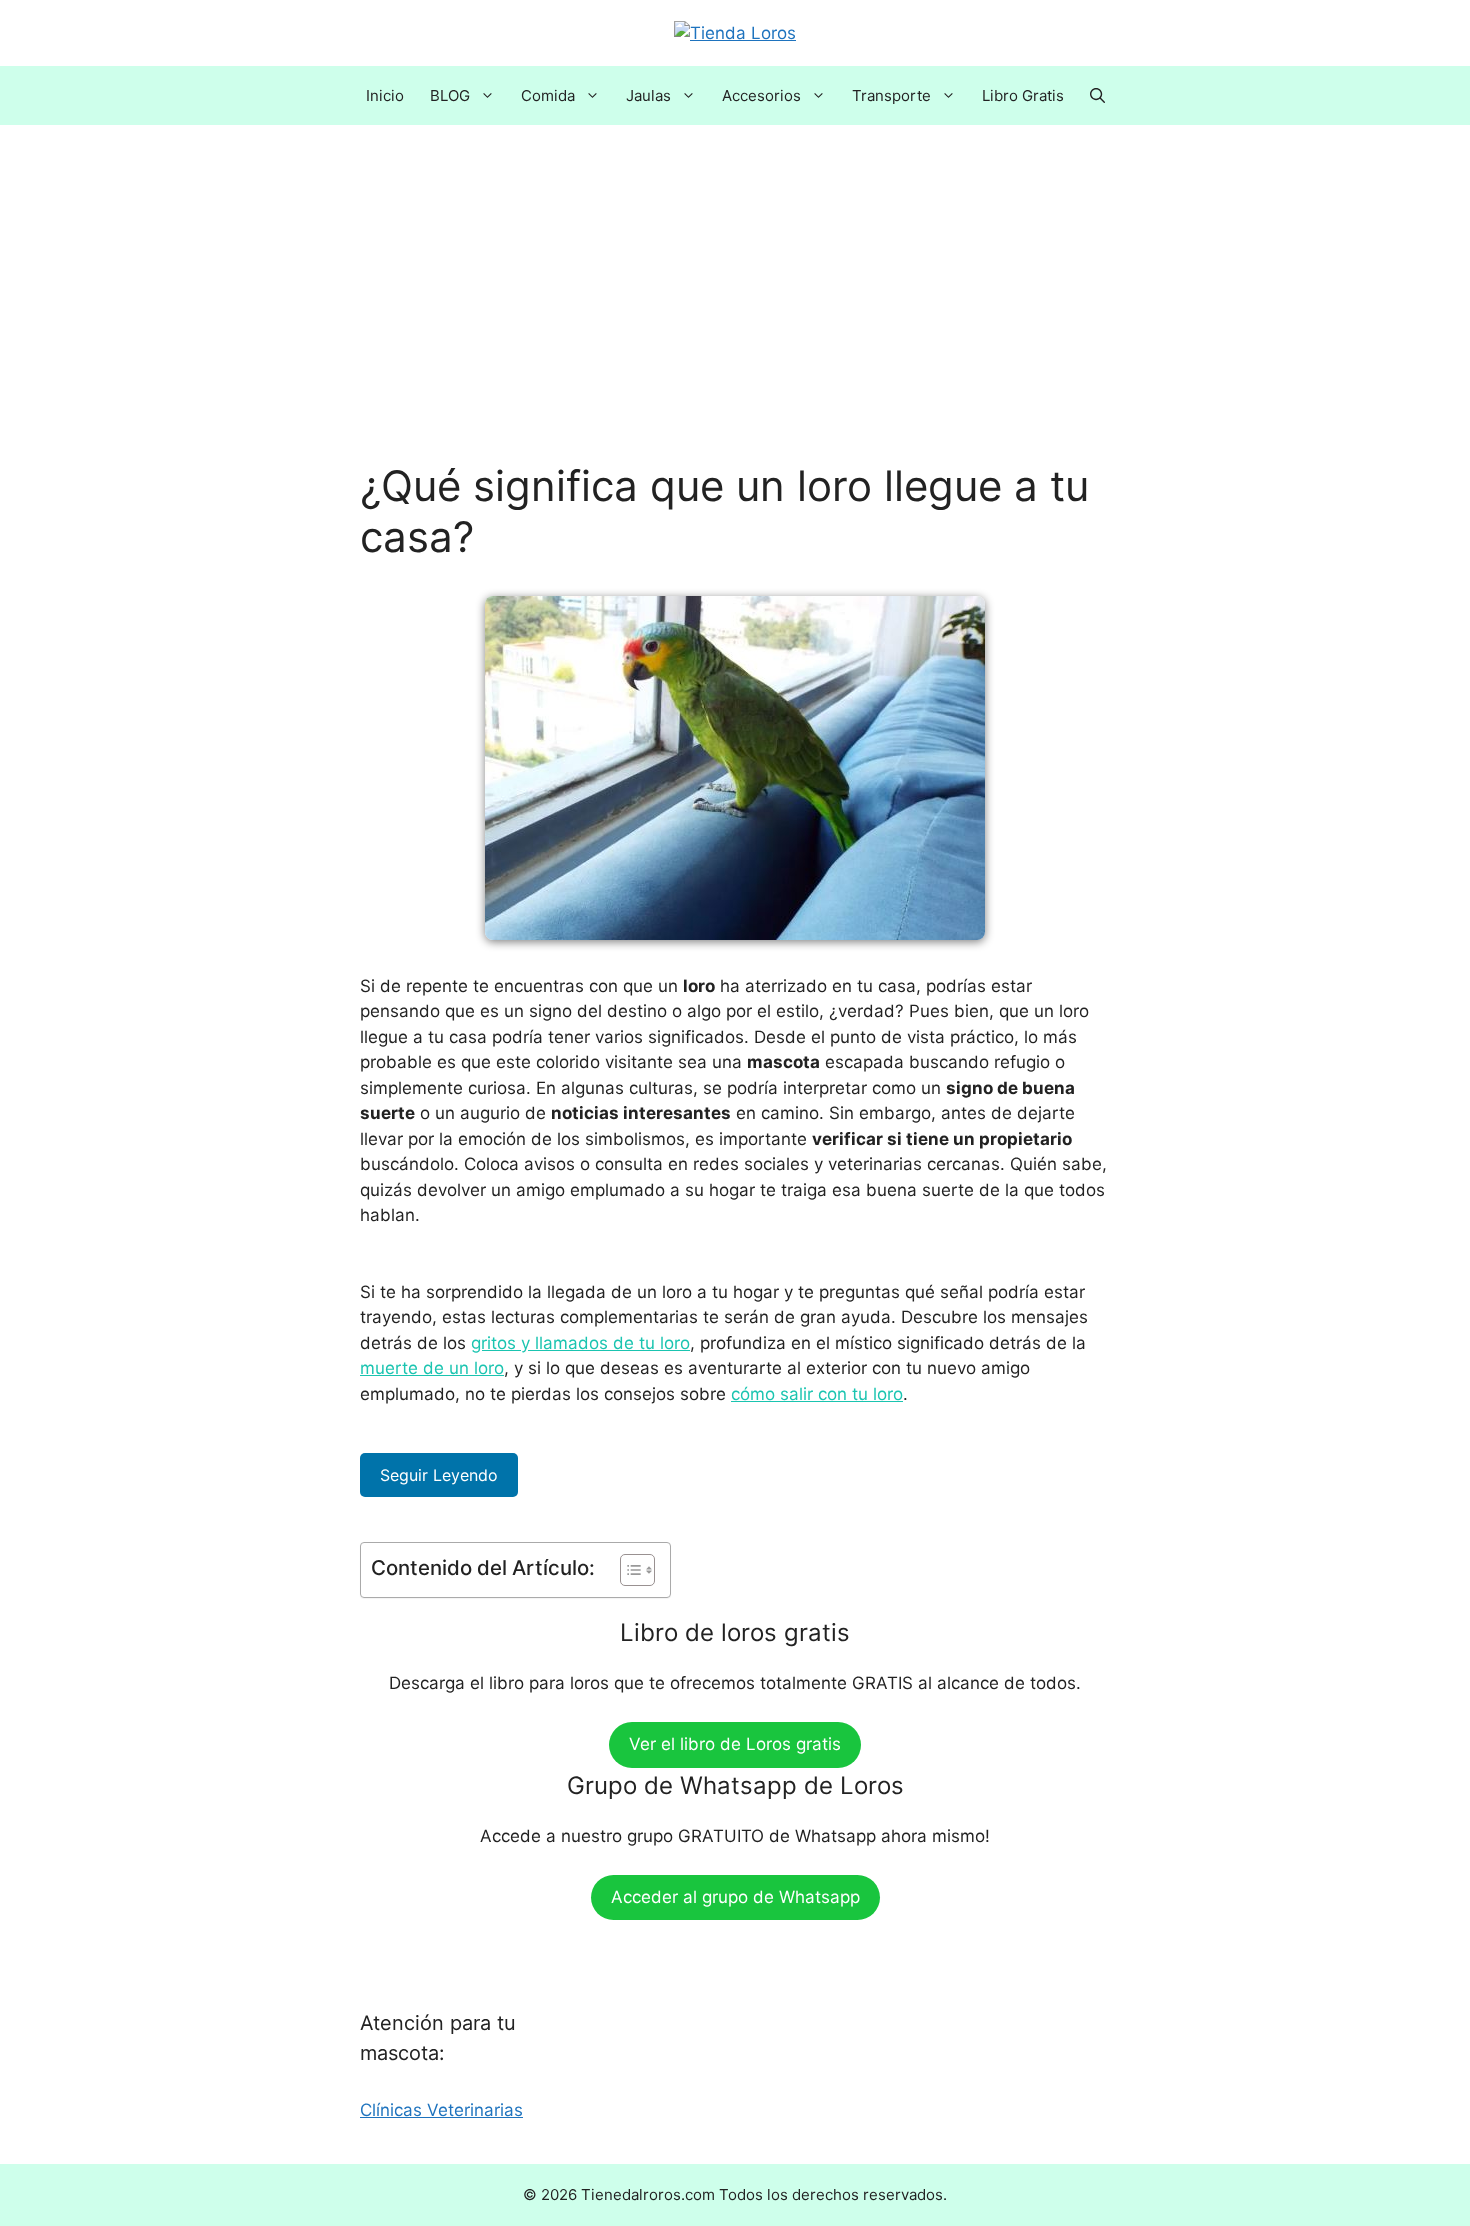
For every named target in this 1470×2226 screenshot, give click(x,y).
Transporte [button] (891, 95)
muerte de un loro (432, 1368)
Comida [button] (548, 95)
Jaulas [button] (648, 95)
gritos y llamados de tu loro (580, 1343)
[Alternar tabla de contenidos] (627, 1570)
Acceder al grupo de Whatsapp (735, 1897)
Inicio (385, 95)
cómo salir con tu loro (817, 1394)
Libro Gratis (1023, 95)
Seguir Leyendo (439, 1475)
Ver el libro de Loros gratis (735, 1744)
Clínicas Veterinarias (441, 2110)
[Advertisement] (735, 313)
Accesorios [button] (761, 95)
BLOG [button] (450, 95)
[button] (1097, 95)
